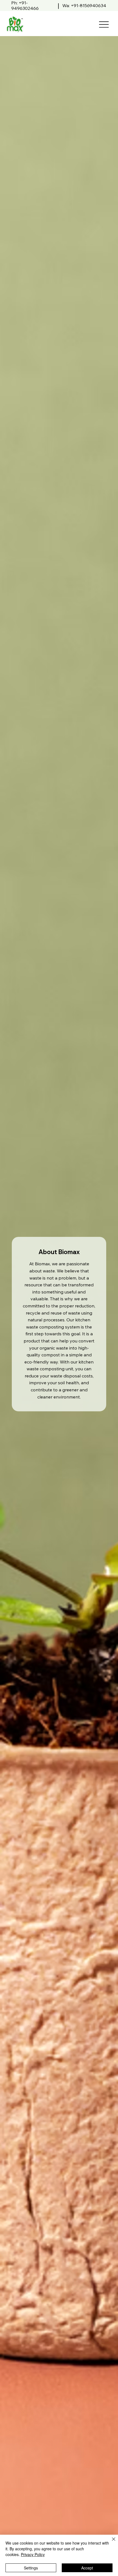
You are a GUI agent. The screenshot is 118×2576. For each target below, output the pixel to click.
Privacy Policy (33, 2554)
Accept (87, 2568)
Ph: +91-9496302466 (25, 5)
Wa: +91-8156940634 (84, 5)
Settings (31, 2568)
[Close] (110, 2542)
